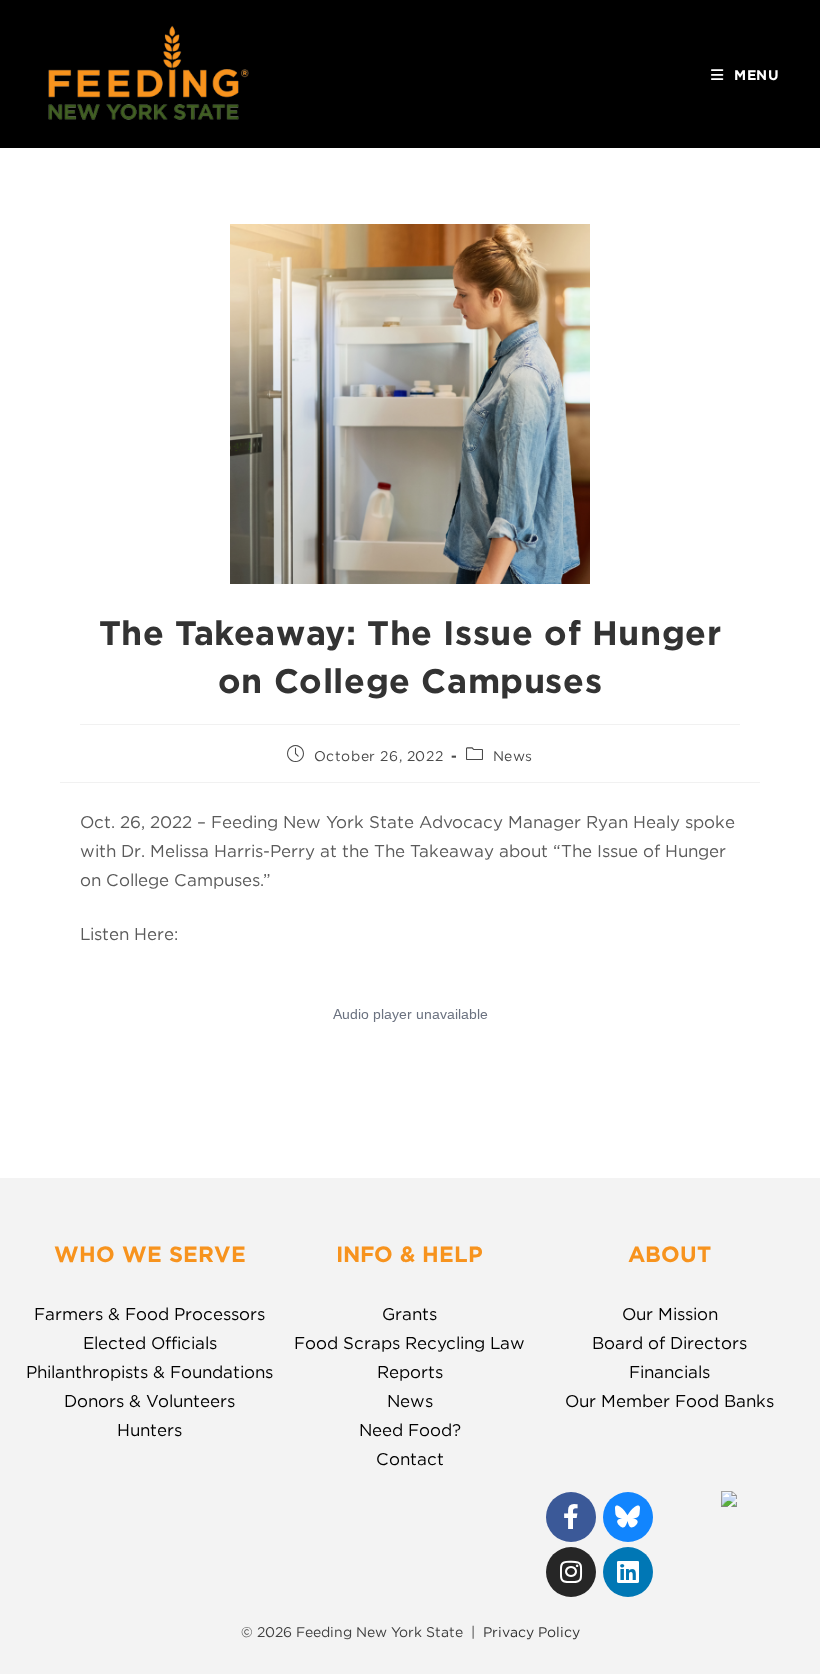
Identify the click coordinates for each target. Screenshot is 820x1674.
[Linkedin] (628, 1572)
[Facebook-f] (571, 1517)
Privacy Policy (531, 1632)
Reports (410, 1372)
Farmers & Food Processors (149, 1314)
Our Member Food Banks (669, 1401)
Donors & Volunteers (149, 1401)
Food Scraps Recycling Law (409, 1343)
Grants (409, 1314)
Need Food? (410, 1430)
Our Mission (670, 1314)
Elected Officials (150, 1343)
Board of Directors (669, 1343)
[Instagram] (571, 1572)
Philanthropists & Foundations (149, 1372)
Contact (410, 1459)
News (513, 756)
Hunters (149, 1430)
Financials (669, 1372)
